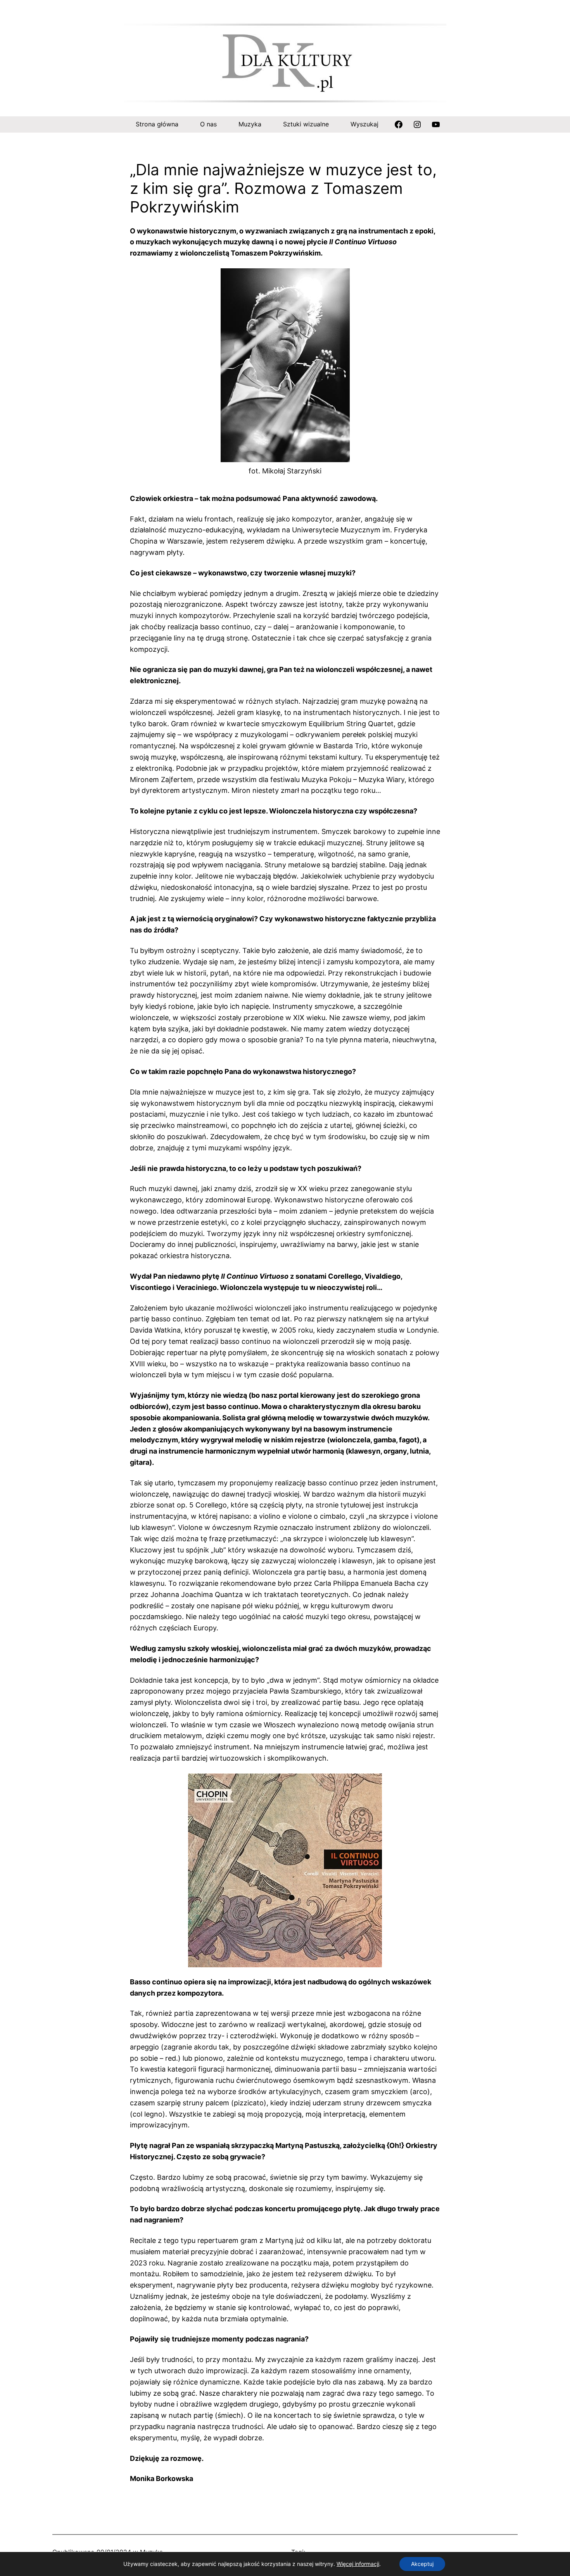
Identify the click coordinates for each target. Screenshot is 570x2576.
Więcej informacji (358, 2564)
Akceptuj (422, 2564)
